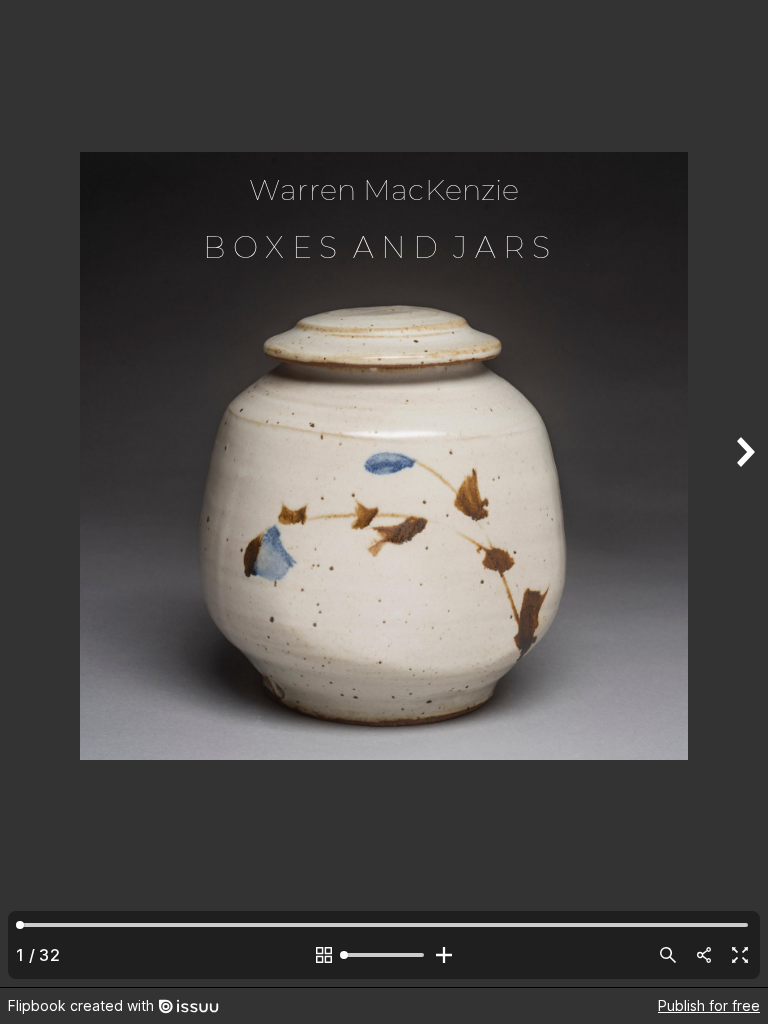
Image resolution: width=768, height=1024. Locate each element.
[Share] (704, 955)
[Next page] (744, 493)
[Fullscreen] (740, 955)
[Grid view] (324, 955)
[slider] (384, 955)
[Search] (668, 955)
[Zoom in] (444, 955)
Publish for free (709, 1005)
